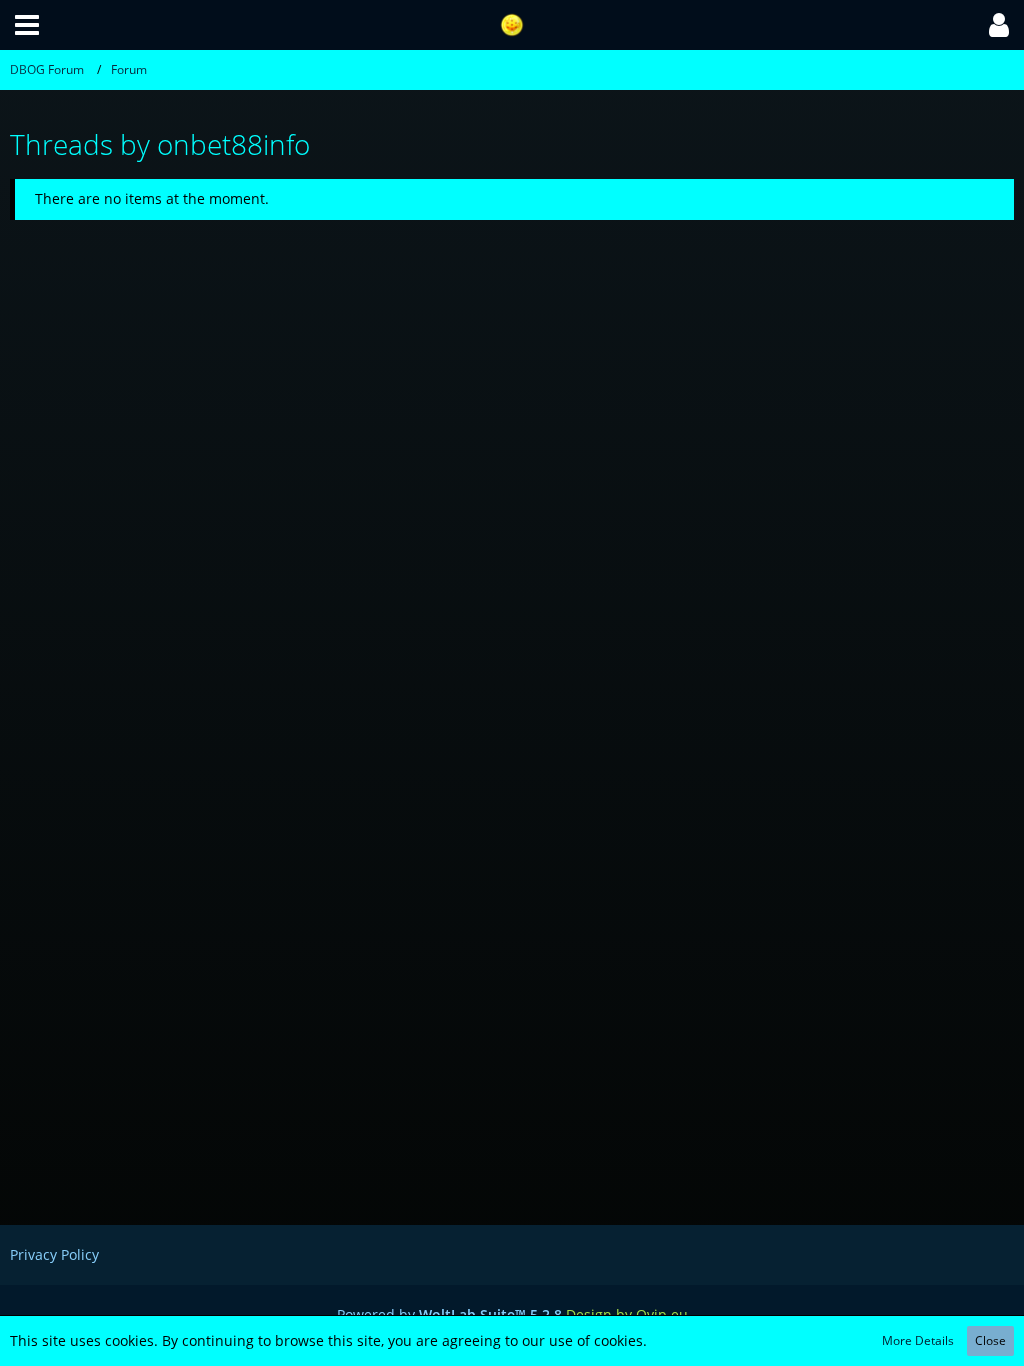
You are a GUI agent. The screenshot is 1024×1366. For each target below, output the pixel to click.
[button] (27, 25)
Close (990, 1340)
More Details (918, 1340)
